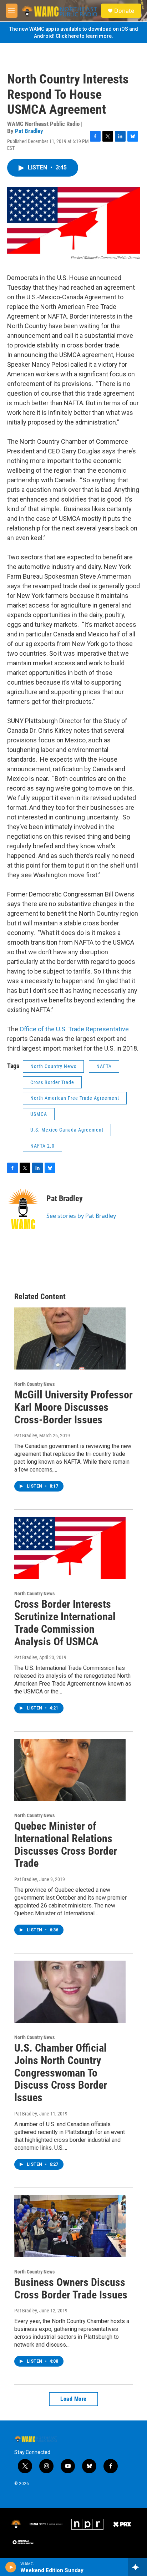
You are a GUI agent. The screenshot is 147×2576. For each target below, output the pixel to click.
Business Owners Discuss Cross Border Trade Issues (71, 2288)
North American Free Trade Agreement (75, 1098)
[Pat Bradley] (23, 1209)
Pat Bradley (29, 131)
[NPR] (87, 2524)
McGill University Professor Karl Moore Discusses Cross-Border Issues (73, 1407)
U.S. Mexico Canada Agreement (67, 1130)
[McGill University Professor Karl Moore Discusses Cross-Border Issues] (70, 1338)
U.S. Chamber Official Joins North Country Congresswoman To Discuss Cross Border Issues (61, 2073)
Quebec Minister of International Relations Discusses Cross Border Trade (66, 1845)
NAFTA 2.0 (42, 1146)
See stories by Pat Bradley (81, 1216)
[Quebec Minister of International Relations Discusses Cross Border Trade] (70, 1770)
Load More (73, 2399)
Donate (124, 11)
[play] (11, 2567)
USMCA (39, 1114)
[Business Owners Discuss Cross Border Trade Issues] (70, 2226)
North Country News (53, 1066)
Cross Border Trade (52, 1082)
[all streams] (138, 2567)
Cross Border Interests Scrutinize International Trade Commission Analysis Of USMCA (65, 1623)
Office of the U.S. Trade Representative (74, 1029)
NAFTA (104, 1066)
